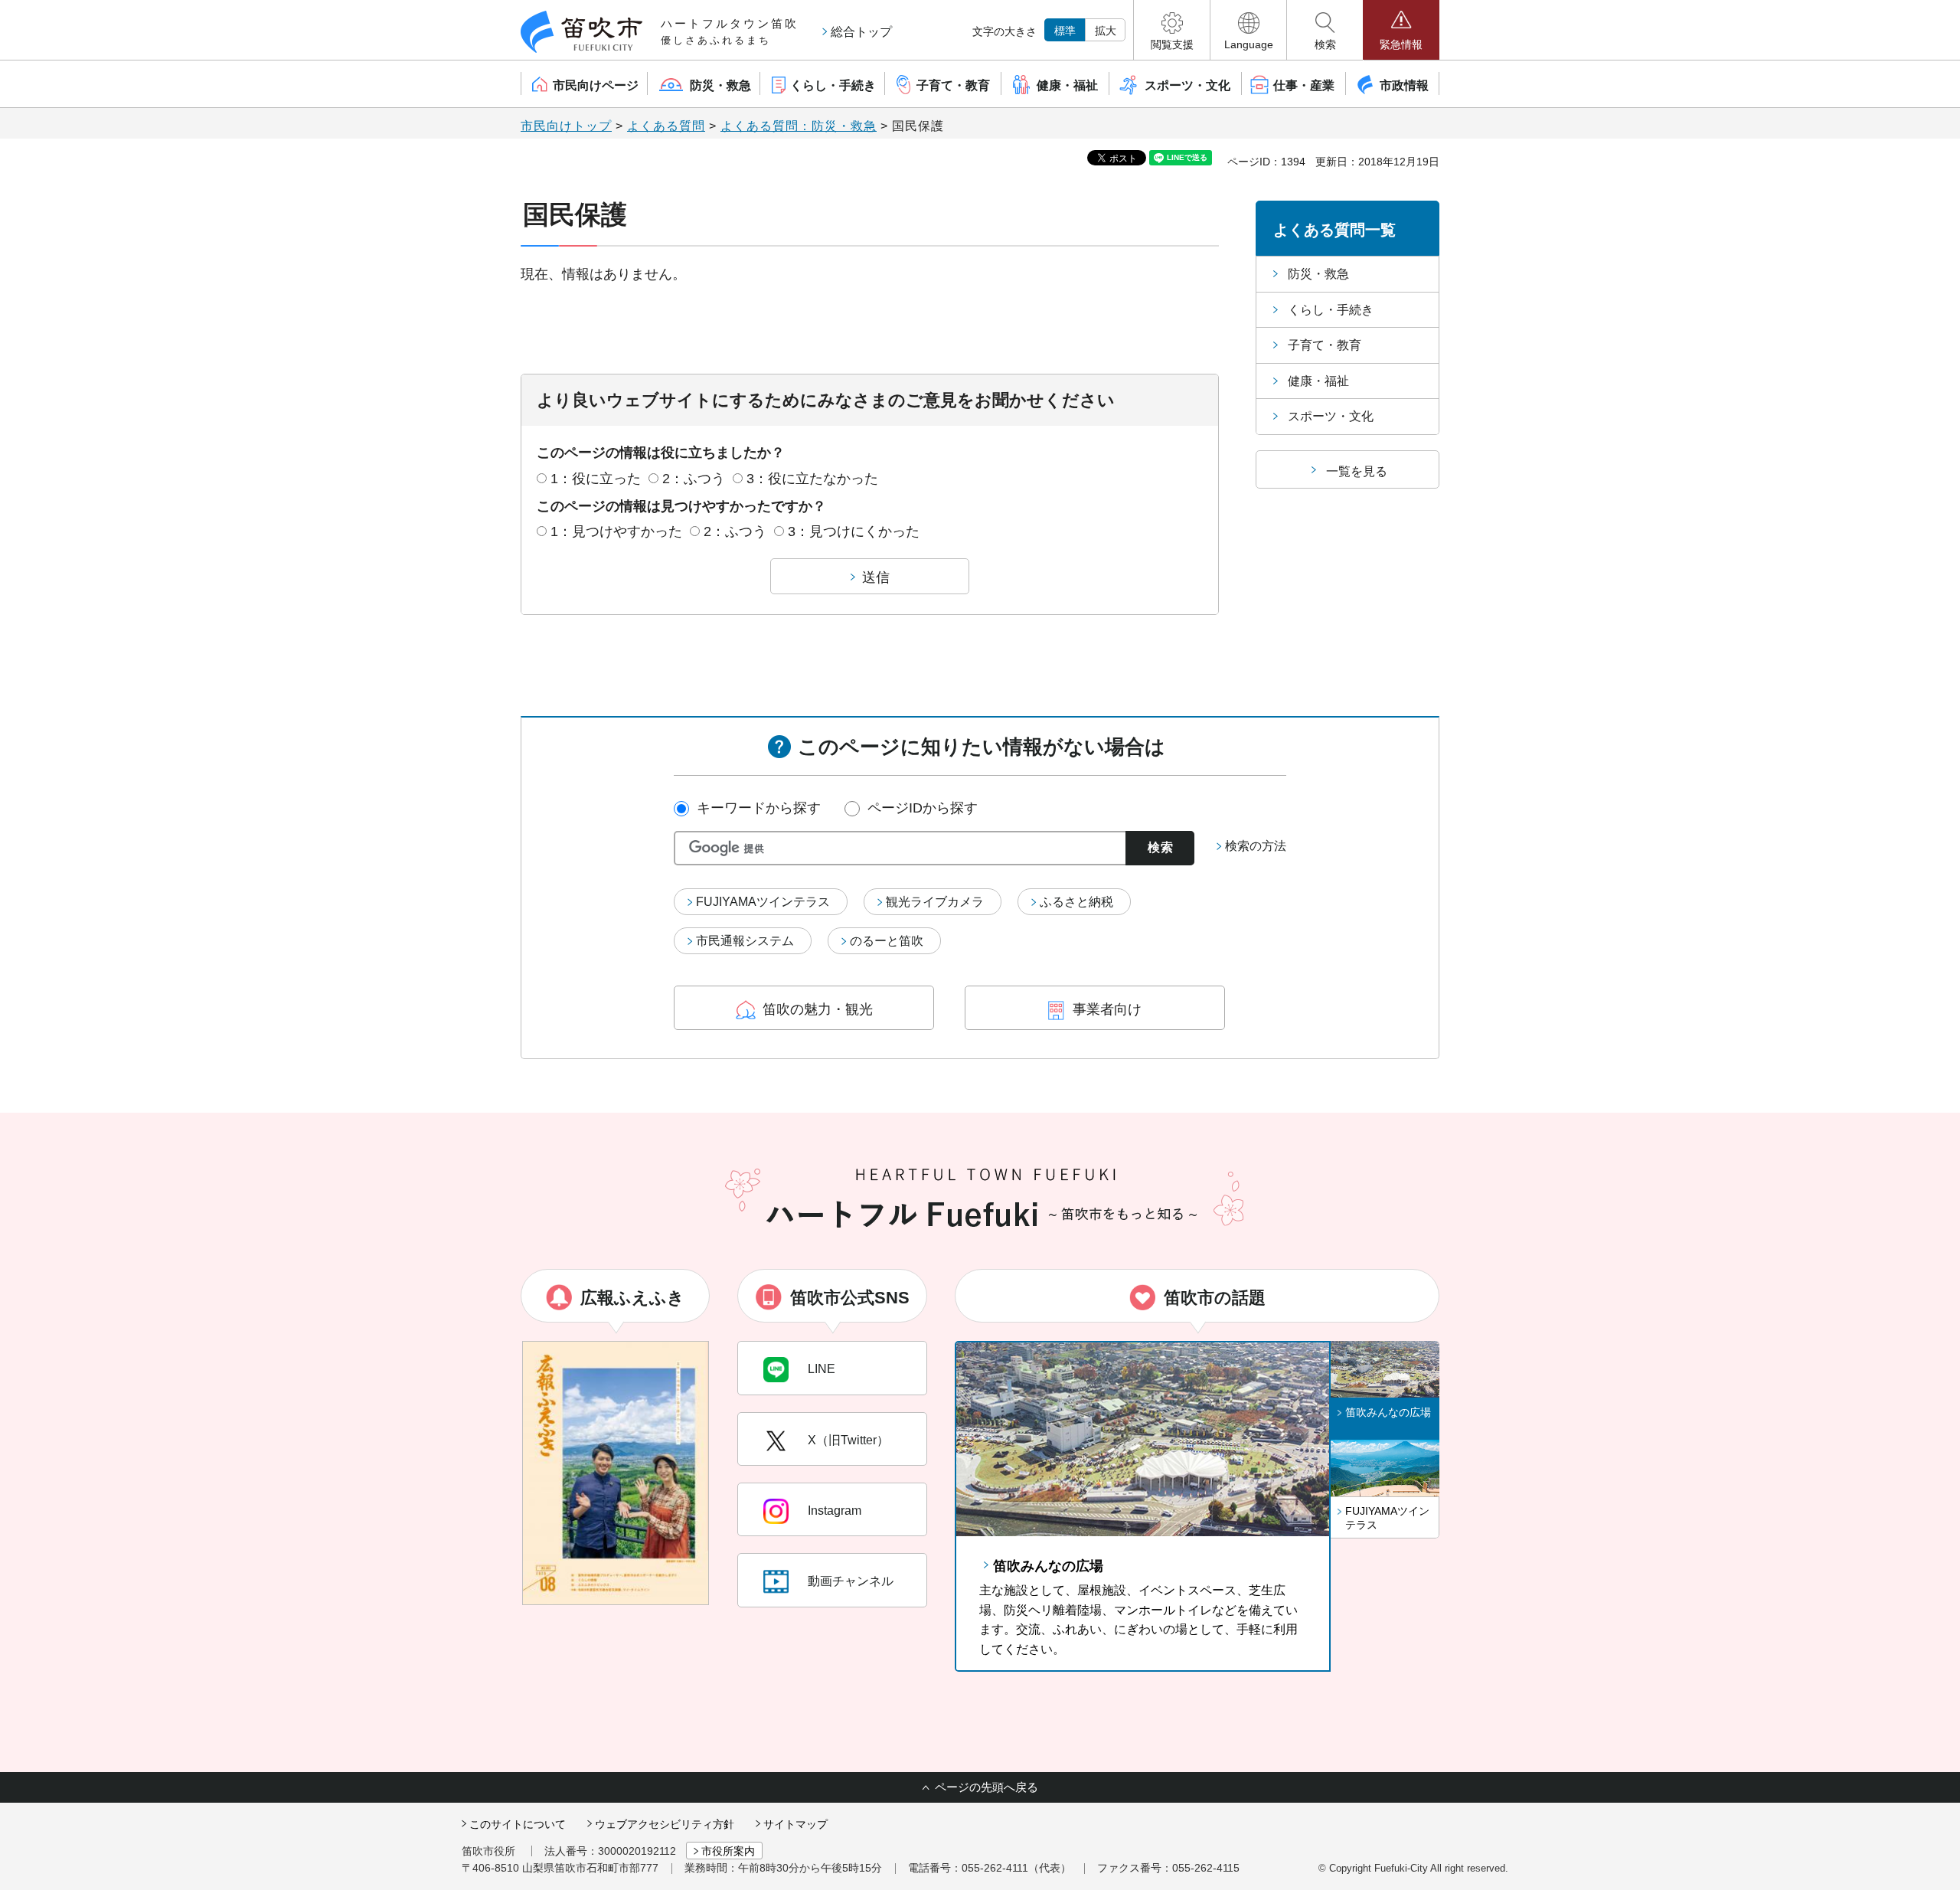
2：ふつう (694, 479)
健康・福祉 (1318, 381)
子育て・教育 (1325, 345)
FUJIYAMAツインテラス (763, 902)
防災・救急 (1318, 274)
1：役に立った (596, 479)
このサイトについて (518, 1824)
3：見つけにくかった (854, 531)
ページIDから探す (923, 808)
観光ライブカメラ (935, 902)
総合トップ (861, 32)
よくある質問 (666, 126)
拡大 (1106, 31)
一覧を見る (1357, 471)
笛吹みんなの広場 (1048, 1566)
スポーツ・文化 (1331, 416)
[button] (1172, 30)
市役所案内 (728, 1851)
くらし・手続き (1331, 310)
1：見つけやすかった (616, 531)
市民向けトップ (566, 126)
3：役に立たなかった (812, 479)
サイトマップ (795, 1824)
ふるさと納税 (1076, 902)
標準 (1065, 31)
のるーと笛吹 (887, 941)
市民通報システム (745, 941)
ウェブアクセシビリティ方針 (665, 1824)
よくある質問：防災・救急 (799, 126)
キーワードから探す (759, 808)
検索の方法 (1256, 846)
